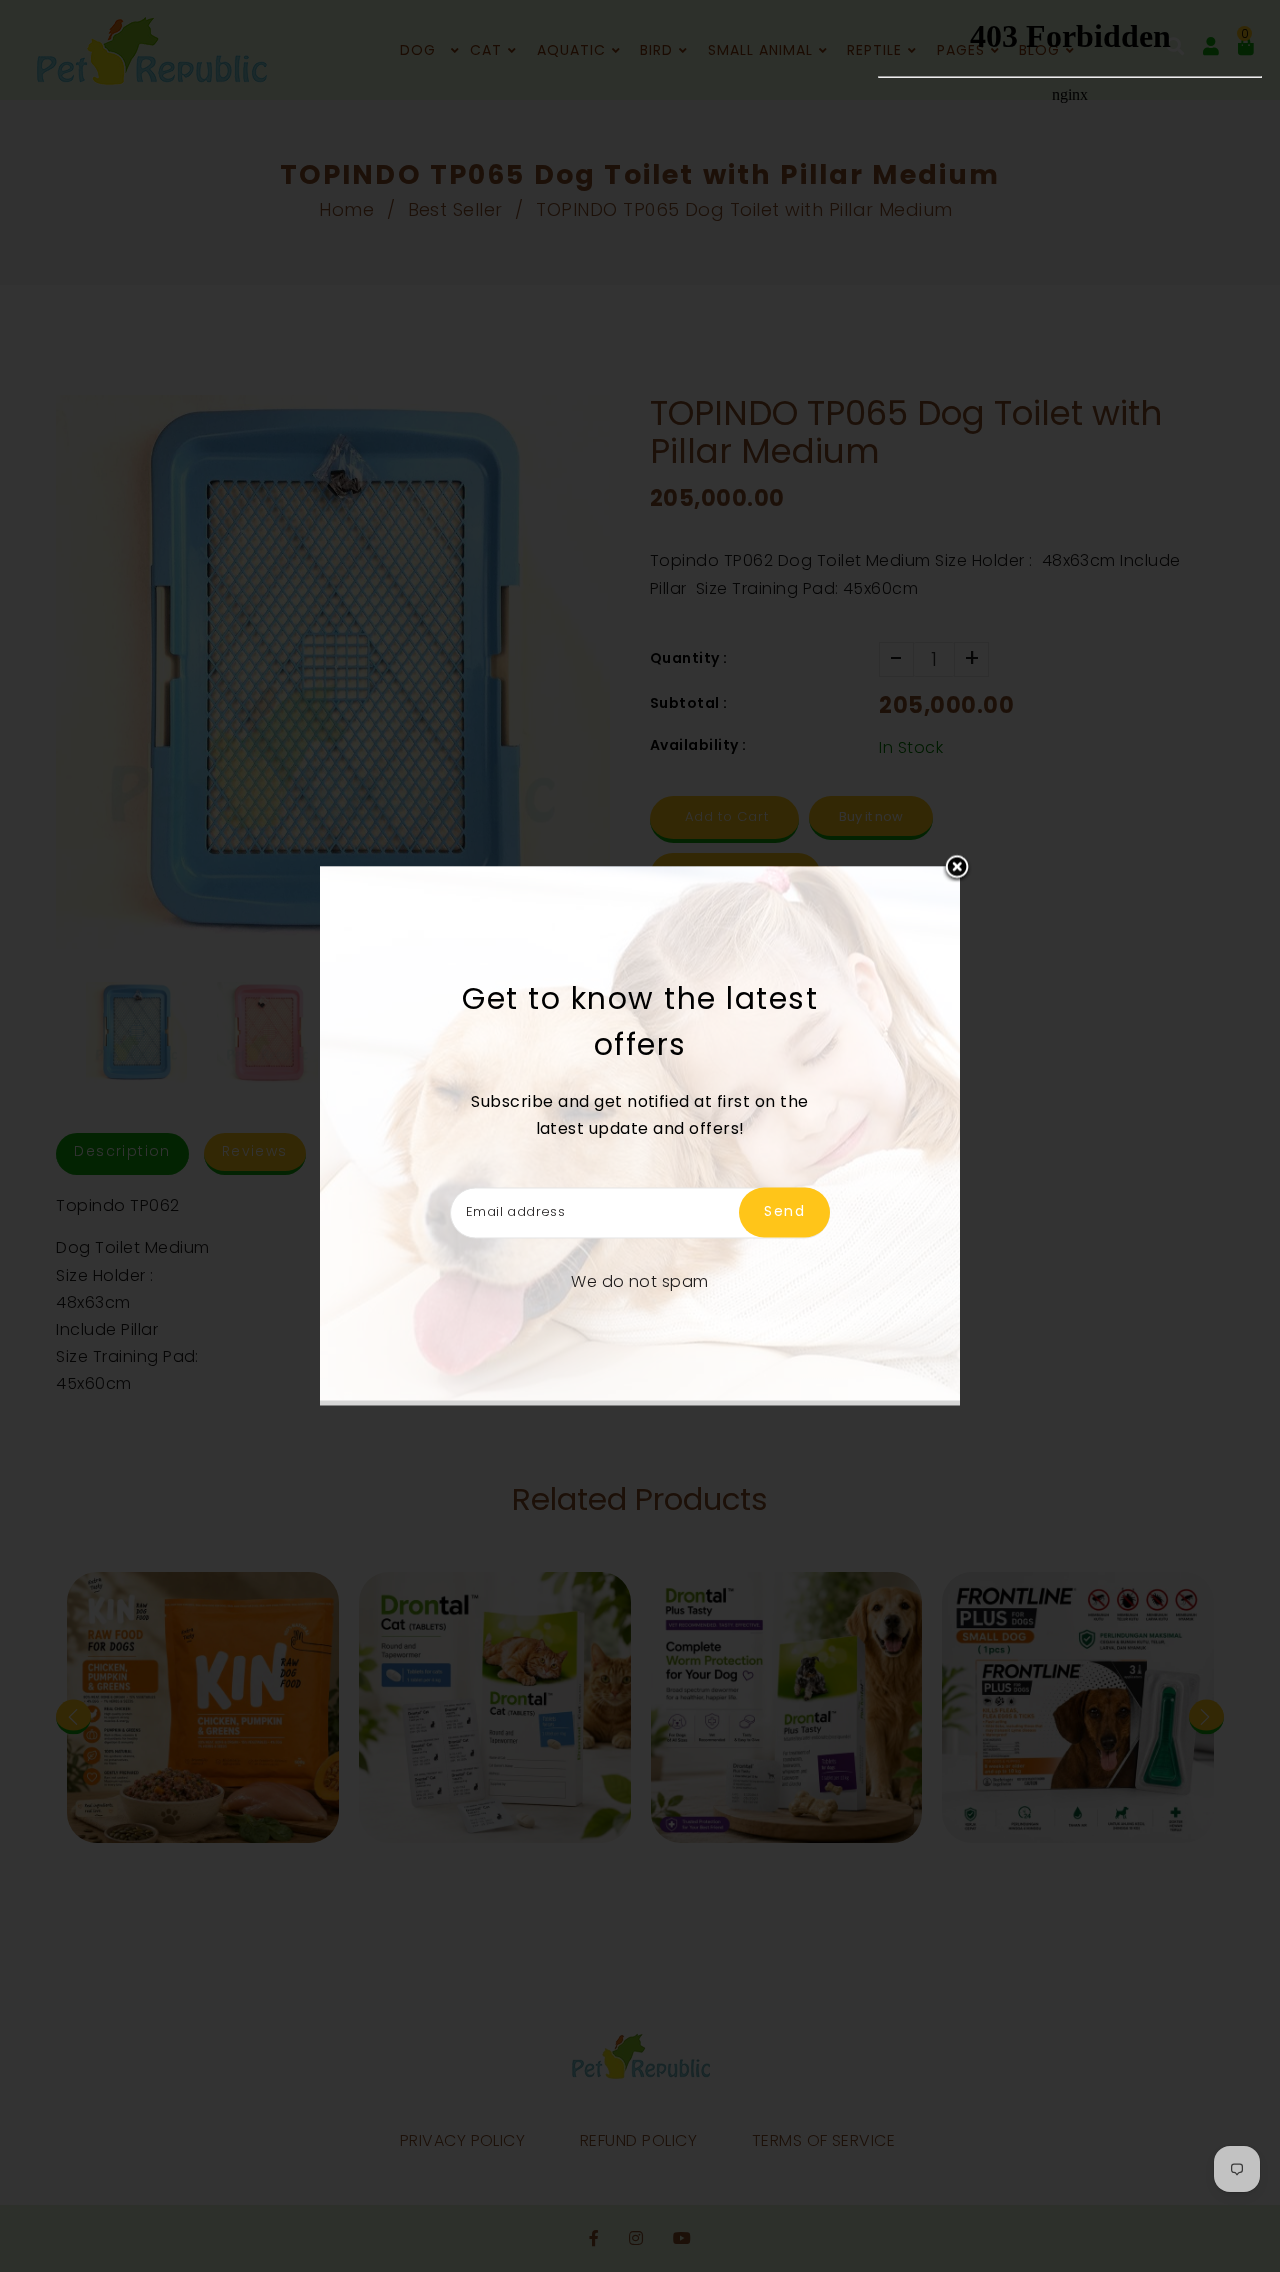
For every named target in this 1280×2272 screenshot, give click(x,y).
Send (784, 1212)
